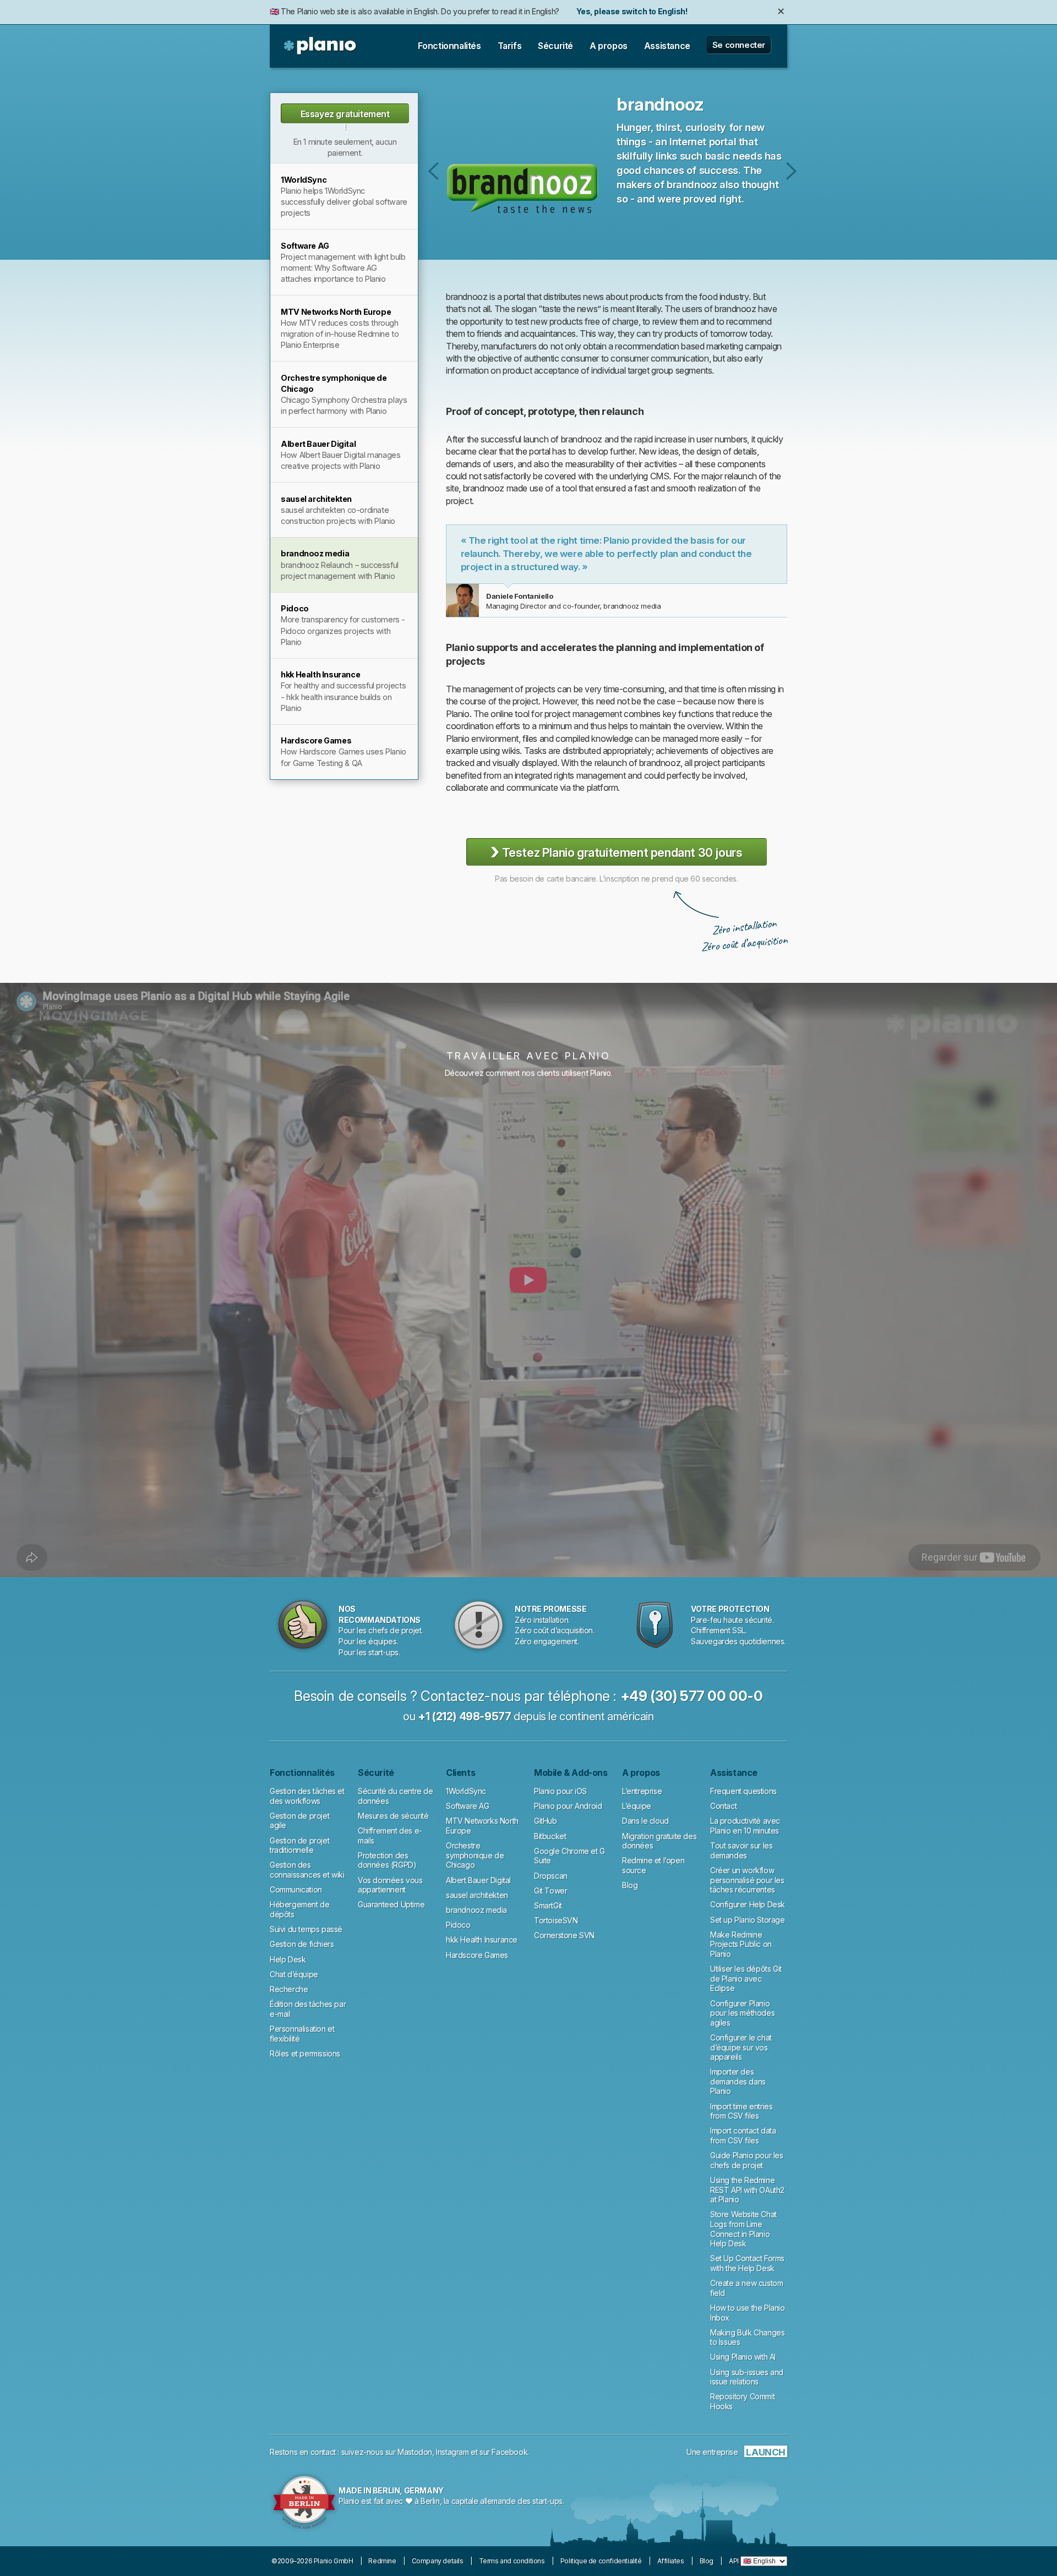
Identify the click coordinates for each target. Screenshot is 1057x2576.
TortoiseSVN (556, 1920)
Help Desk (288, 1959)
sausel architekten (434, 171)
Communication (296, 1889)
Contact (723, 1806)
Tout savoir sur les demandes (741, 1850)
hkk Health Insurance (482, 1940)
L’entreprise (642, 1791)
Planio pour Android (568, 1806)
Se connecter (739, 45)
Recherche (289, 1989)
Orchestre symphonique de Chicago (475, 1855)
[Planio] (321, 46)
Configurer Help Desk (748, 1904)
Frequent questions (743, 1791)
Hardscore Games (477, 1955)
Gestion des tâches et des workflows (307, 1796)
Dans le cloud (645, 1821)
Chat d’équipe (294, 1974)
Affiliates (671, 2561)
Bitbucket (550, 1836)
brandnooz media (476, 1910)
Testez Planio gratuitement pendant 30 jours (616, 852)
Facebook (510, 2452)
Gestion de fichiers (302, 1944)
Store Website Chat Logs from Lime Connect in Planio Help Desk (743, 2229)
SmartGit (548, 1905)
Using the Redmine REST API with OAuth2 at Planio (747, 2190)
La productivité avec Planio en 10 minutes (745, 1826)
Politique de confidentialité (601, 2561)
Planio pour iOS (560, 1791)
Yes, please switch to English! (632, 11)
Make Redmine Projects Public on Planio (741, 1944)
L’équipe (637, 1806)
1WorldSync (466, 1791)
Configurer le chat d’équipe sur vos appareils (741, 2047)
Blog (630, 1885)
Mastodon (415, 2452)
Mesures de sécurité (393, 1816)
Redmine (382, 2561)
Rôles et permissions (305, 2053)
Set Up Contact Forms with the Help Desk (747, 2263)
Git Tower (551, 1891)
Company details (438, 2561)
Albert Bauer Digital (478, 1880)
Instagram (452, 2452)
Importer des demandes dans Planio (738, 2081)
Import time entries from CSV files (741, 2111)
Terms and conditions (512, 2561)
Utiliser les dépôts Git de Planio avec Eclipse (746, 1978)
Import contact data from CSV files (743, 2135)
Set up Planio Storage (748, 1920)
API (734, 2561)
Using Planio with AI (743, 2357)
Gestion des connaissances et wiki (307, 1870)
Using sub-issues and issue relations (747, 2377)
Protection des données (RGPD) (387, 1860)
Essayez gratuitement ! (345, 116)
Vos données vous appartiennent (390, 1885)
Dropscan (551, 1876)
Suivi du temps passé (306, 1929)
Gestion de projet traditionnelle (299, 1845)
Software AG (468, 1806)
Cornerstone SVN (564, 1935)
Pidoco (791, 171)
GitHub (546, 1821)
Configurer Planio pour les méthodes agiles (742, 2013)
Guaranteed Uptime (391, 1904)
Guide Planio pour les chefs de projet (747, 2160)
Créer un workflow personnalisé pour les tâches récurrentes (747, 1880)
